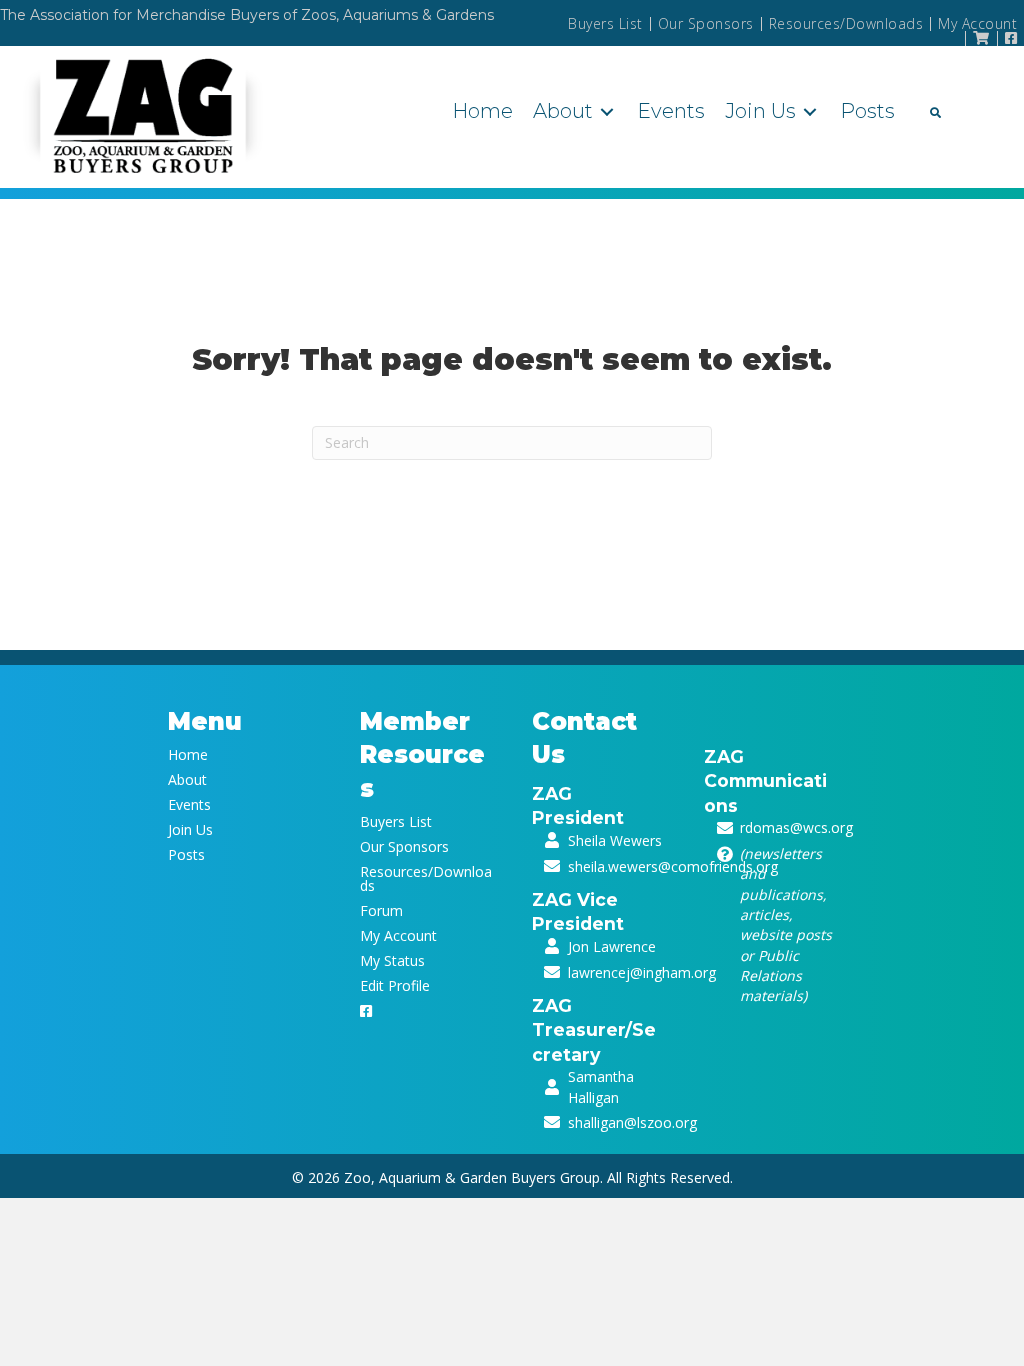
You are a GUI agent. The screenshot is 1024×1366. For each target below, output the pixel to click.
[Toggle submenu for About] (607, 111)
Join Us (190, 828)
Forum (381, 909)
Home (188, 753)
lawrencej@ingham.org (642, 972)
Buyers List (605, 24)
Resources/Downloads (846, 24)
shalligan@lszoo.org (632, 1122)
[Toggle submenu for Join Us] (810, 111)
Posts (186, 853)
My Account (977, 24)
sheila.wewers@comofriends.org (673, 866)
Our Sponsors (706, 24)
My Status (392, 959)
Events (189, 803)
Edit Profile (395, 984)
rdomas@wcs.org (796, 827)
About (187, 778)
